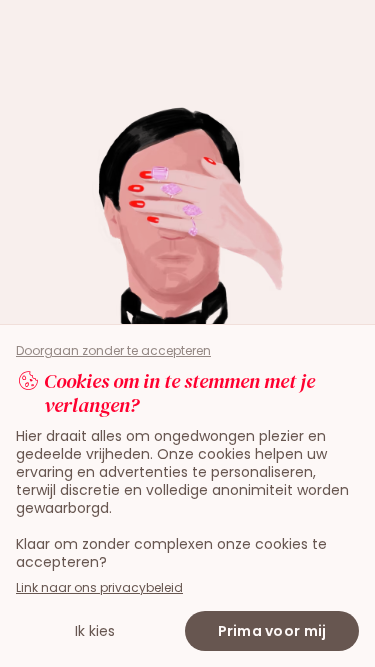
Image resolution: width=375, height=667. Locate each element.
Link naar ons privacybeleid (99, 587)
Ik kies (95, 631)
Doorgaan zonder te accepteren (113, 351)
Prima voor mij (272, 631)
